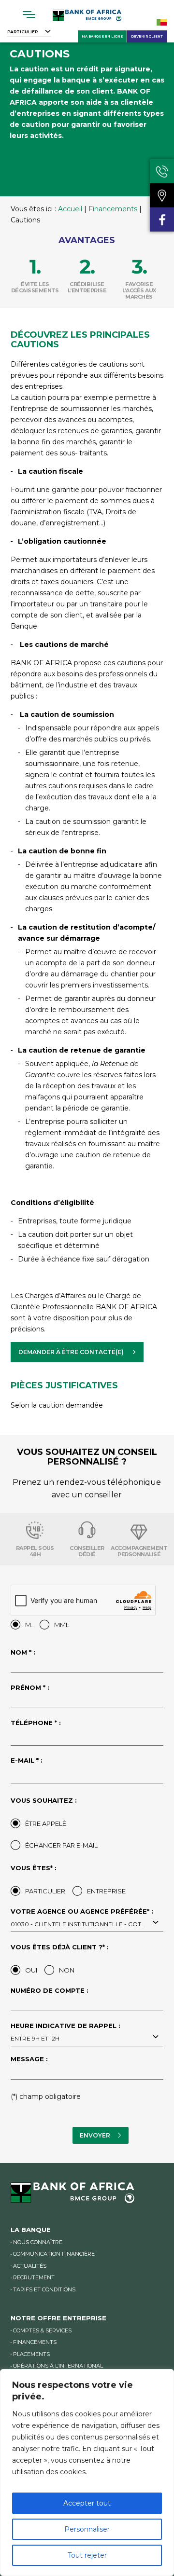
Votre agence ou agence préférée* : (86, 1918)
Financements (113, 209)
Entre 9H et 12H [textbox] (35, 2038)
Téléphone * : (36, 1723)
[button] (77, 1352)
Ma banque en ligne (102, 36)
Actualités (30, 2266)
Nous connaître (38, 2242)
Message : (29, 2059)
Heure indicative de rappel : (65, 2032)
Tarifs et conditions (44, 2289)
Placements (31, 2354)
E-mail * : (27, 1761)
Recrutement (34, 2277)
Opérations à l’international (58, 2366)
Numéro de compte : (50, 1991)
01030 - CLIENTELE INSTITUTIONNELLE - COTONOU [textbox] (86, 1924)
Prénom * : (30, 1688)
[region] (87, 2473)
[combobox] (87, 1923)
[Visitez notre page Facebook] (162, 219)
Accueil (70, 209)
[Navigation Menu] (29, 14)
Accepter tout (87, 2503)
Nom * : (23, 1653)
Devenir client (147, 36)
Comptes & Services (42, 2330)
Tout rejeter (87, 2555)
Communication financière (54, 2254)
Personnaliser (87, 2529)
